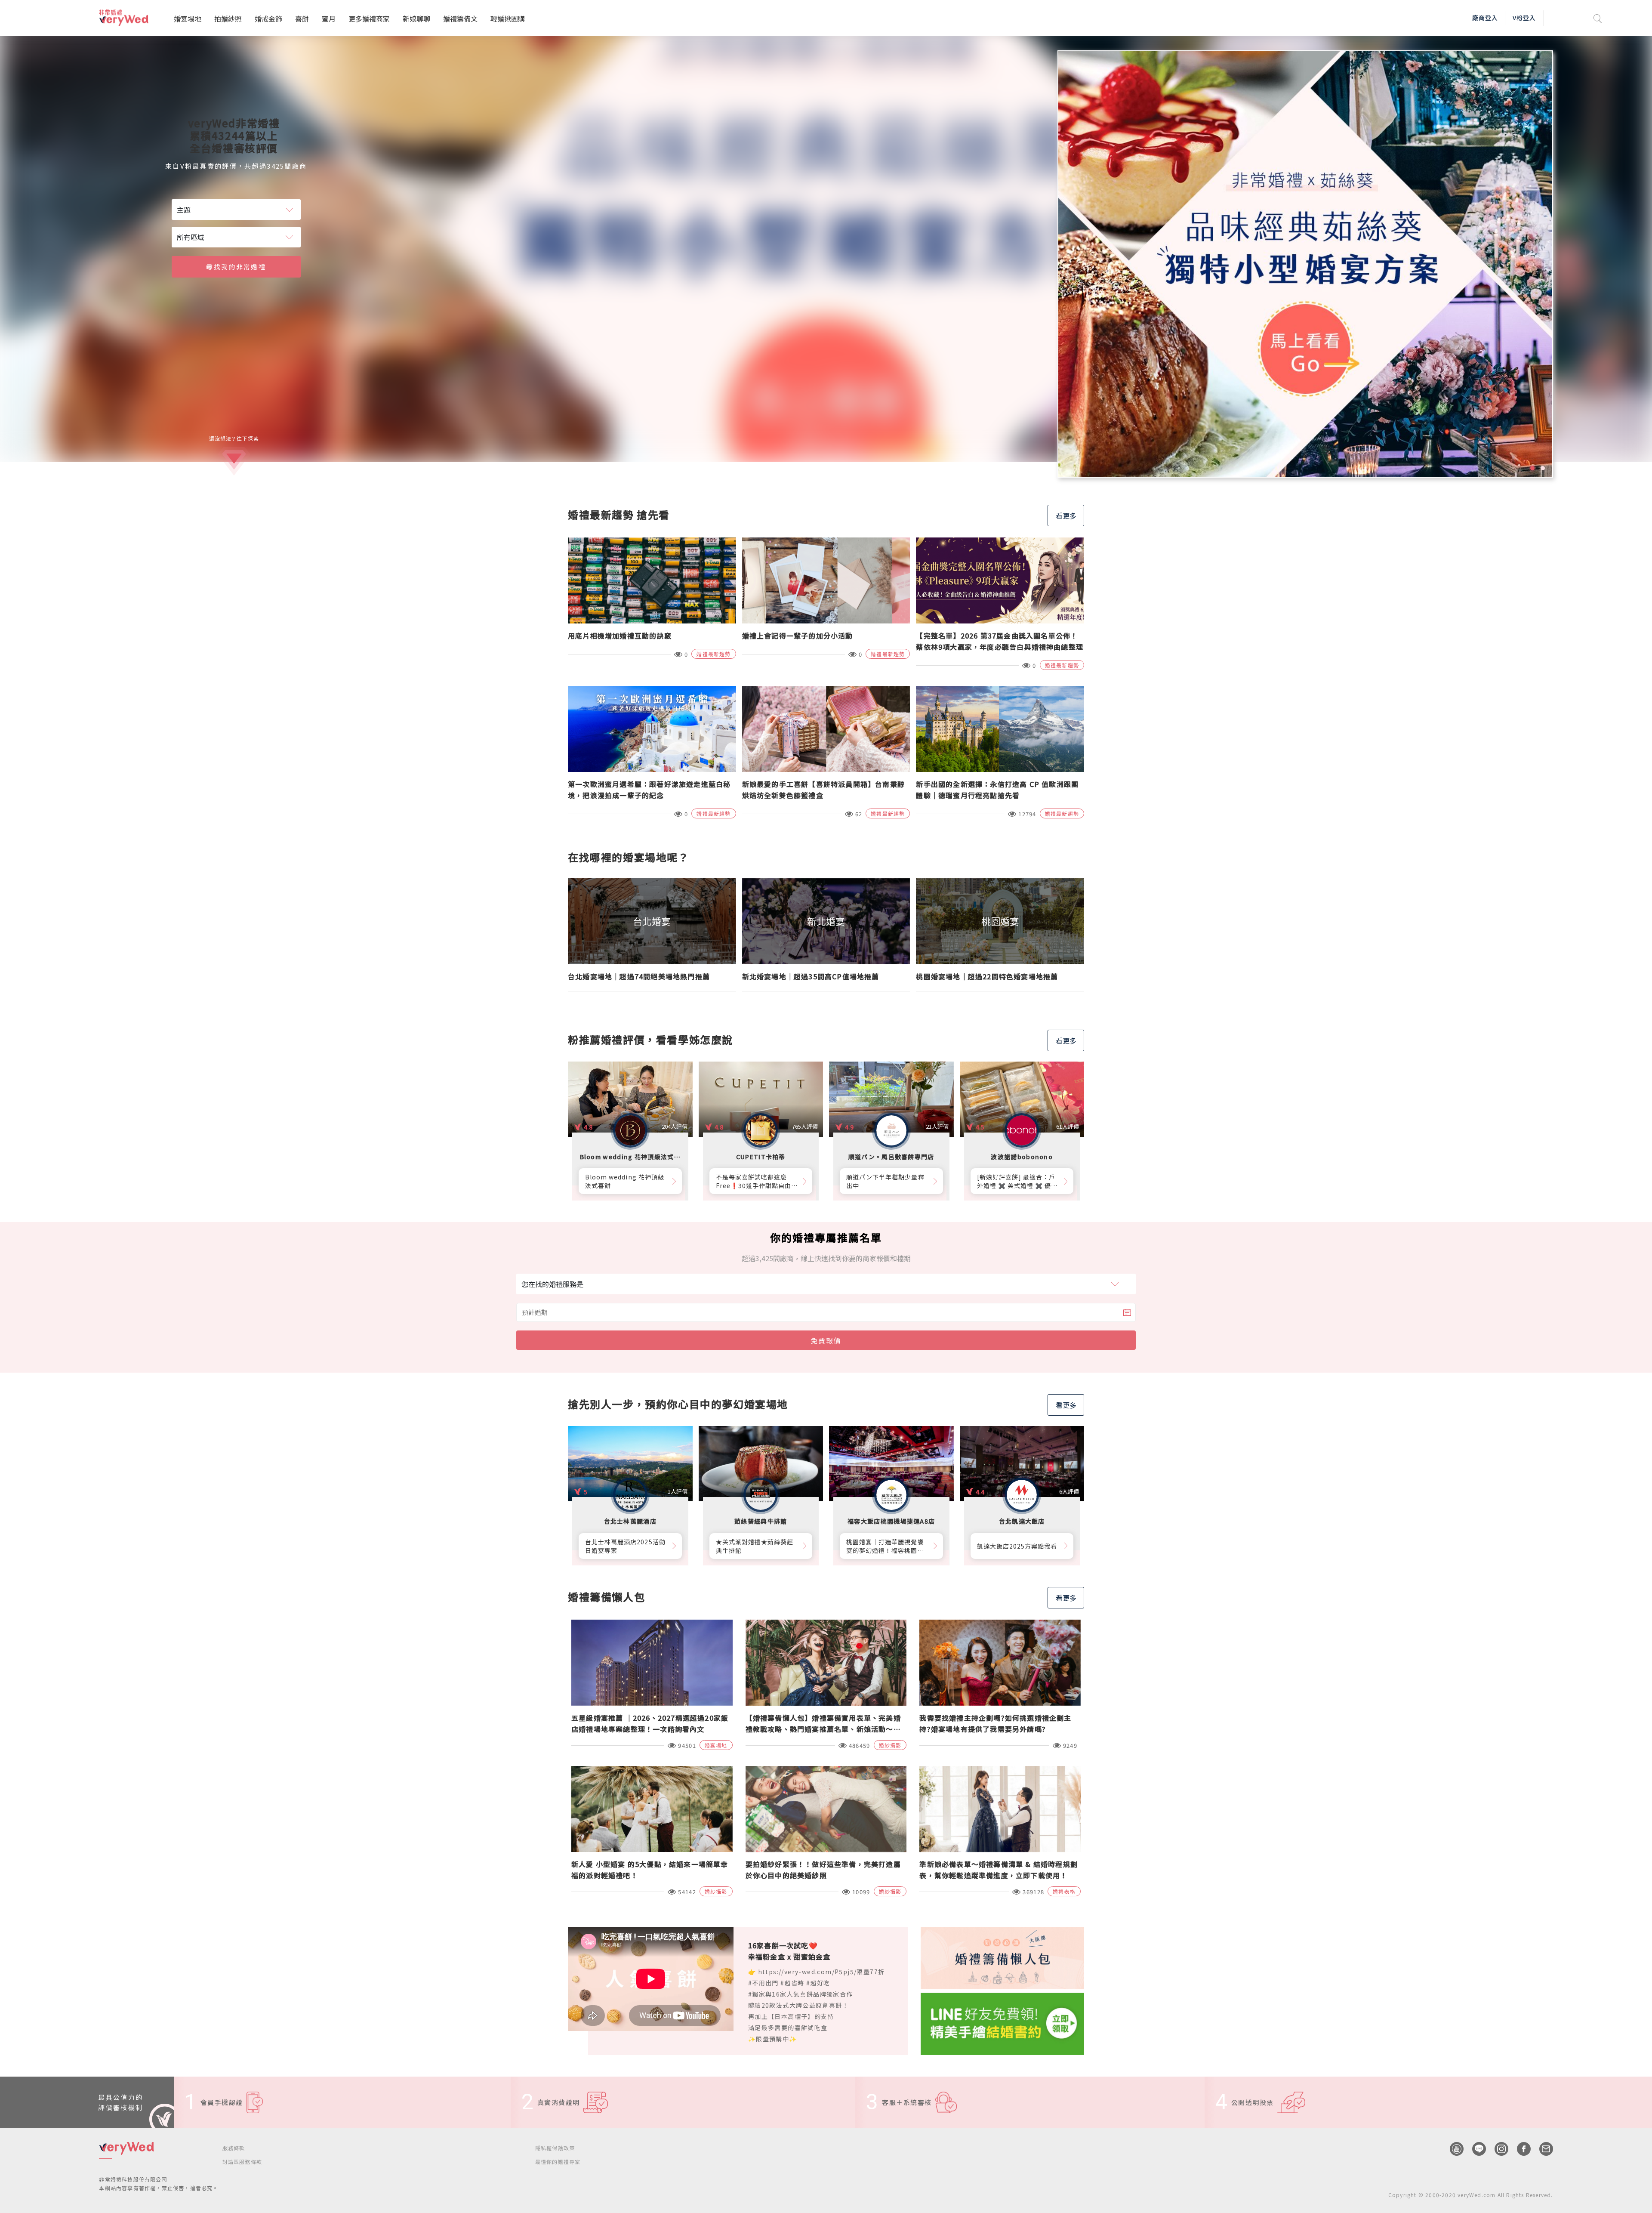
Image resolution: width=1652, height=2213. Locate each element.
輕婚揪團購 (508, 19)
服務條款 (234, 2148)
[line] (1475, 2149)
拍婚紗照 (228, 19)
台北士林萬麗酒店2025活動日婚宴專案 (625, 1546)
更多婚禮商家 (369, 19)
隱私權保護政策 (555, 2148)
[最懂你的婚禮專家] (1305, 264)
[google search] (1598, 18)
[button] (1532, 468)
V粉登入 (1524, 18)
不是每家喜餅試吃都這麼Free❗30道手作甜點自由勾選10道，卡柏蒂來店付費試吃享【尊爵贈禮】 (757, 1181)
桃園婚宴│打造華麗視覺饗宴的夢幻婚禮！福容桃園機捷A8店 (885, 1546)
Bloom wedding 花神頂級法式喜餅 (625, 1181)
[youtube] (1452, 2149)
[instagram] (1497, 2149)
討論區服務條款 (242, 2162)
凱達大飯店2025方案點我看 (1017, 1546)
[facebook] (1519, 2149)
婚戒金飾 (268, 19)
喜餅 (302, 19)
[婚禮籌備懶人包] (1002, 1957)
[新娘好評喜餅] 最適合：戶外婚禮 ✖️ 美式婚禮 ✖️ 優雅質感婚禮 (1017, 1181)
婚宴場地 (188, 19)
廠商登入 (1485, 18)
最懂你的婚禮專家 (558, 2162)
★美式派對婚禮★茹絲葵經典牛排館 (755, 1546)
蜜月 (329, 19)
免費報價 (826, 1340)
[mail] (1542, 2149)
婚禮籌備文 (460, 19)
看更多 (1066, 515)
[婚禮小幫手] (1002, 2023)
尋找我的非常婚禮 (236, 267)
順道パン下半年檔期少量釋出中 (885, 1181)
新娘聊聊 (416, 19)
